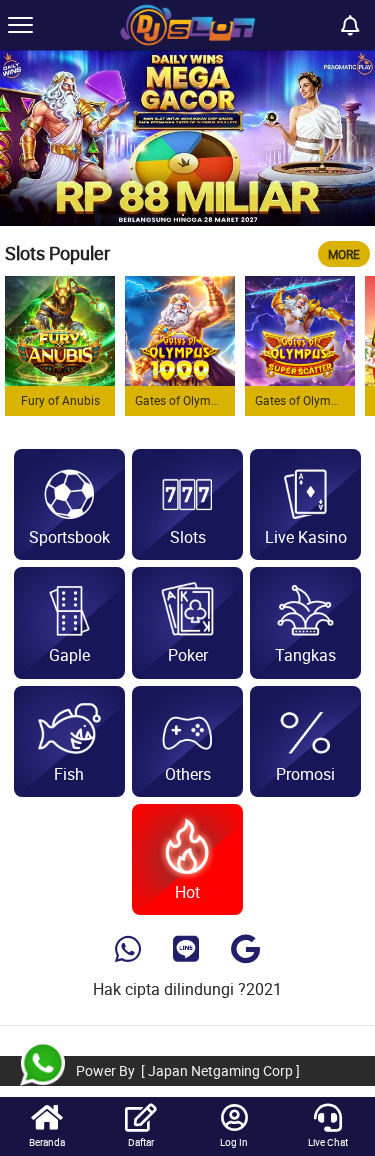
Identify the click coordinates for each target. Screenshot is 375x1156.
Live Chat (328, 1142)
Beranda (47, 1142)
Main (60, 331)
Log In (234, 1142)
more (344, 254)
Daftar (141, 1142)
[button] (351, 138)
